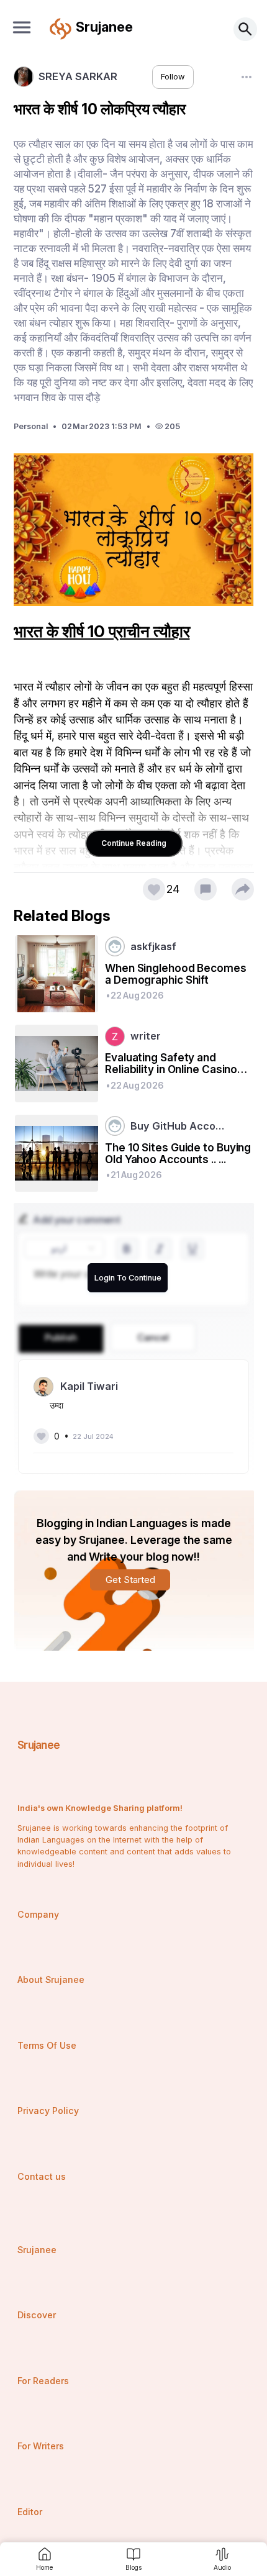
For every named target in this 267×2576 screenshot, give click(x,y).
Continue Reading (134, 843)
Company (38, 1914)
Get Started (130, 1580)
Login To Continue (128, 1278)
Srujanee (39, 1745)
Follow (173, 77)
